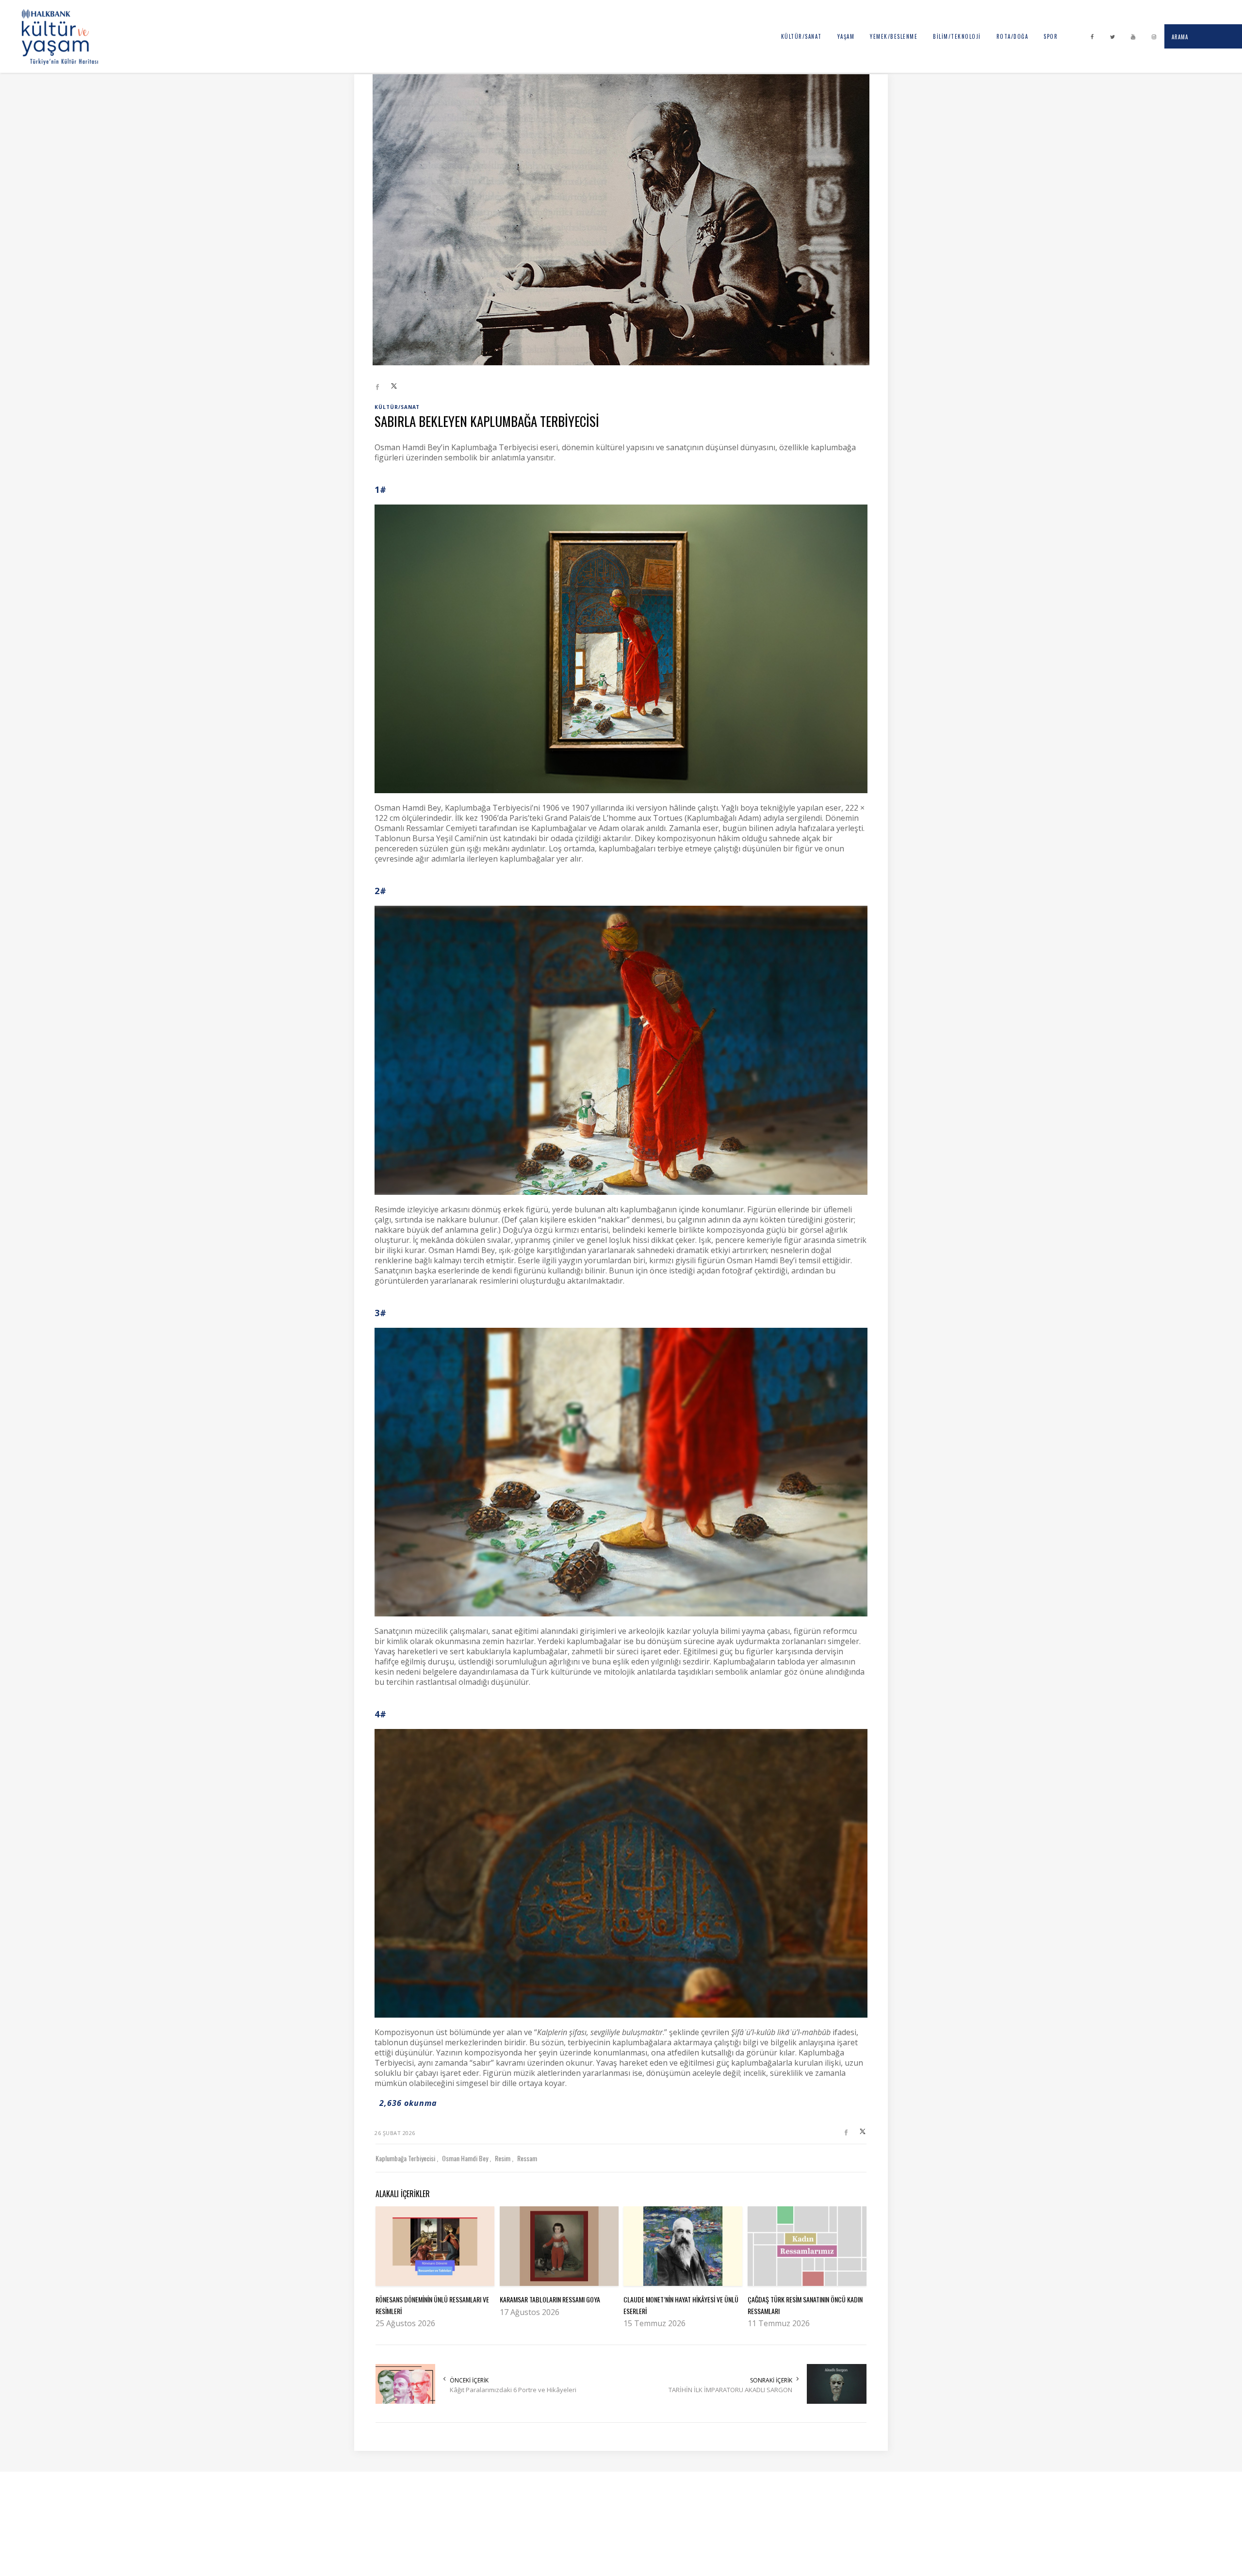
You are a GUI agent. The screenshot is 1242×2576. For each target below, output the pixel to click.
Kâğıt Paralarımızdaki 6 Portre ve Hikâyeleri (513, 2390)
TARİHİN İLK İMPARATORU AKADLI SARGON (730, 2390)
